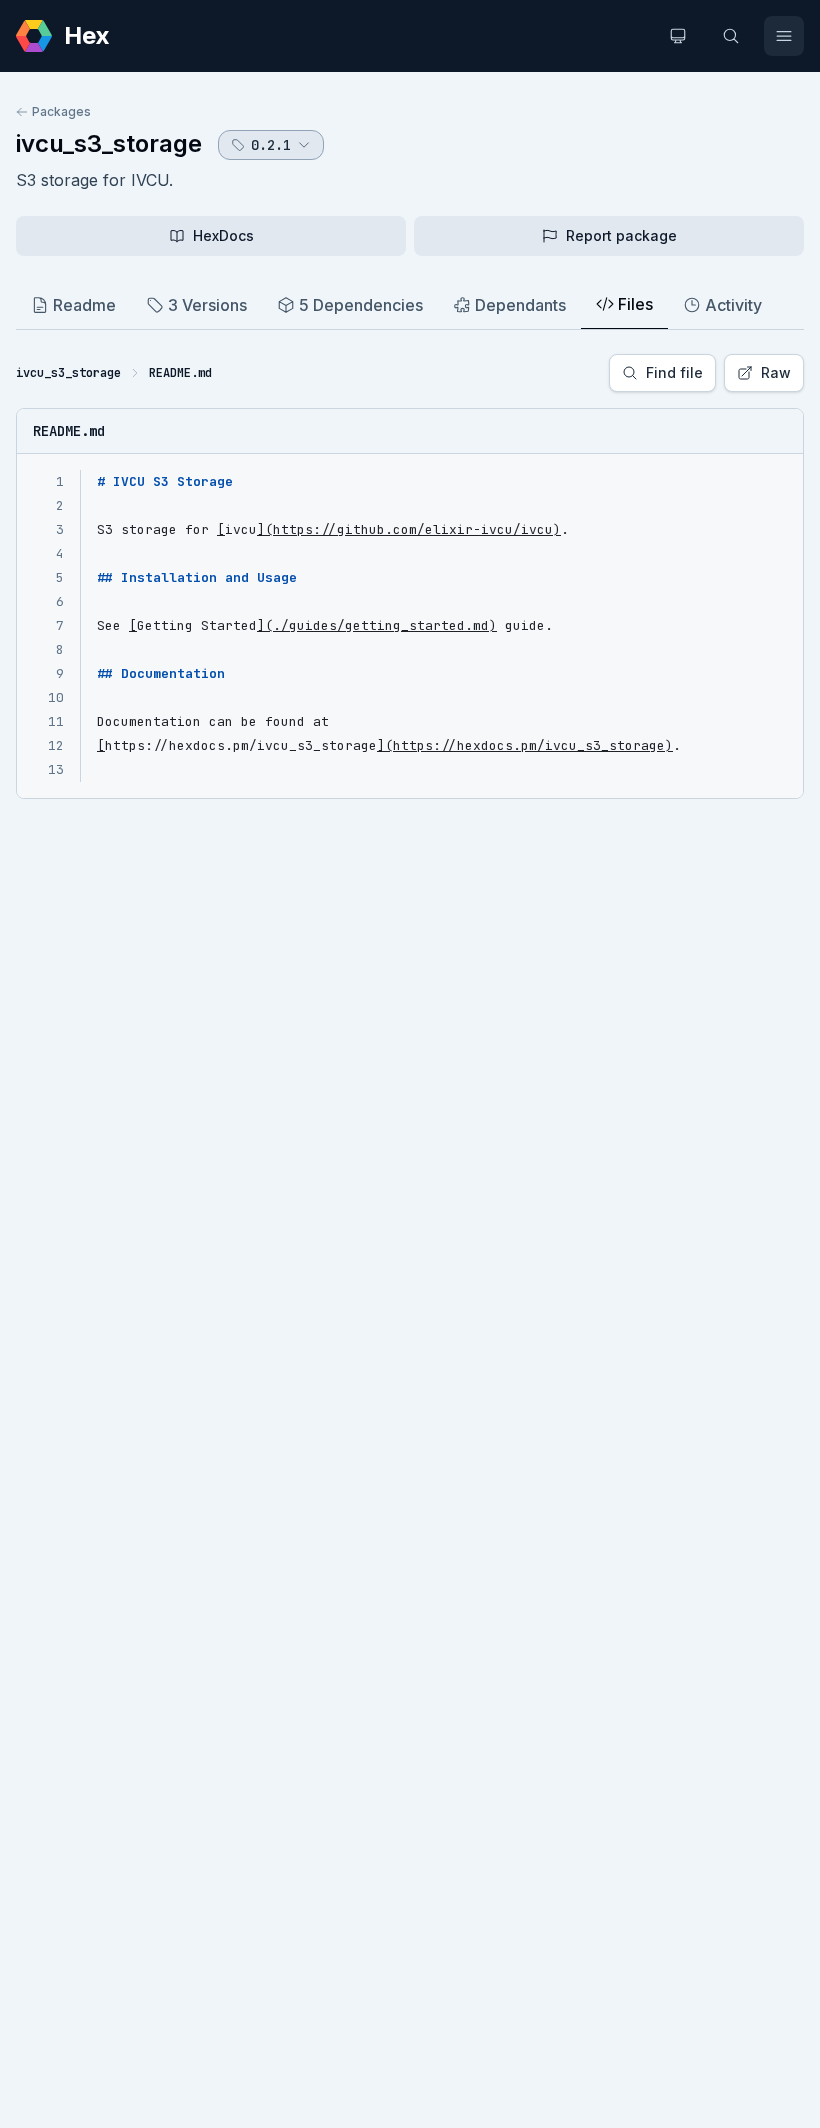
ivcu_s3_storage (109, 143)
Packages (61, 111)
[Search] (731, 36)
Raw (776, 372)
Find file (674, 372)
